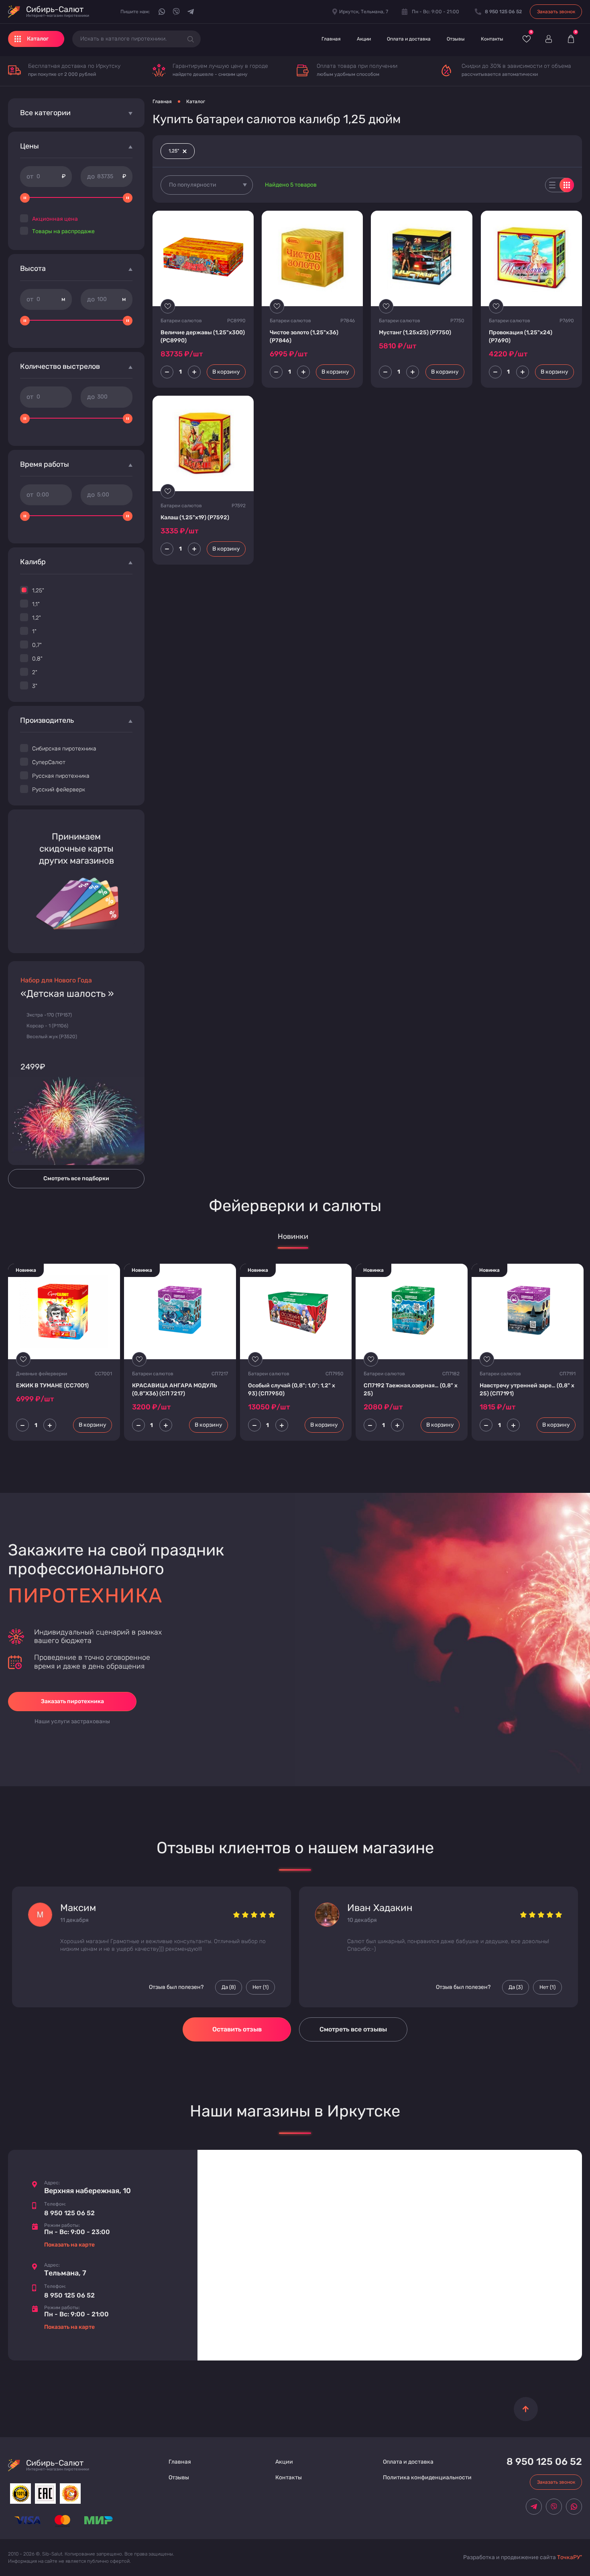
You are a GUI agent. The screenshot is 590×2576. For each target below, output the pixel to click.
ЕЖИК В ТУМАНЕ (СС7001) (52, 1386)
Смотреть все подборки (76, 1178)
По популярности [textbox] (193, 185)
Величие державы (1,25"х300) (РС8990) (203, 336)
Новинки (293, 1237)
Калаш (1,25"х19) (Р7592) (195, 517)
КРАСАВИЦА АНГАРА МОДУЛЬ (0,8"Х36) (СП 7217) (175, 1390)
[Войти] (548, 39)
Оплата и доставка (409, 39)
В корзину (226, 372)
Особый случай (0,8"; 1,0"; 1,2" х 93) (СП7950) (292, 1390)
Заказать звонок (556, 12)
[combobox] (207, 185)
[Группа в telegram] (191, 12)
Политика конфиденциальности (427, 2477)
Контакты (492, 39)
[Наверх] (526, 2409)
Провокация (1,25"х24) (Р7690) (521, 336)
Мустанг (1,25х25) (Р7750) (415, 332)
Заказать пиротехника (72, 1701)
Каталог (196, 102)
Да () (229, 1987)
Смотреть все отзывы (353, 2029)
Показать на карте (69, 2245)
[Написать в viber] (176, 12)
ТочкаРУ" (570, 2557)
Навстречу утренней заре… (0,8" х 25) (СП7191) (527, 1390)
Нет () (260, 1987)
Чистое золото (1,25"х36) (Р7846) (304, 336)
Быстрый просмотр (203, 258)
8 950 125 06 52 (69, 2213)
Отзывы (456, 39)
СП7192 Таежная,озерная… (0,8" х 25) (411, 1390)
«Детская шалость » (67, 994)
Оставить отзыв (237, 2029)
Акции (364, 39)
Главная (331, 39)
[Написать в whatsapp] (162, 12)
